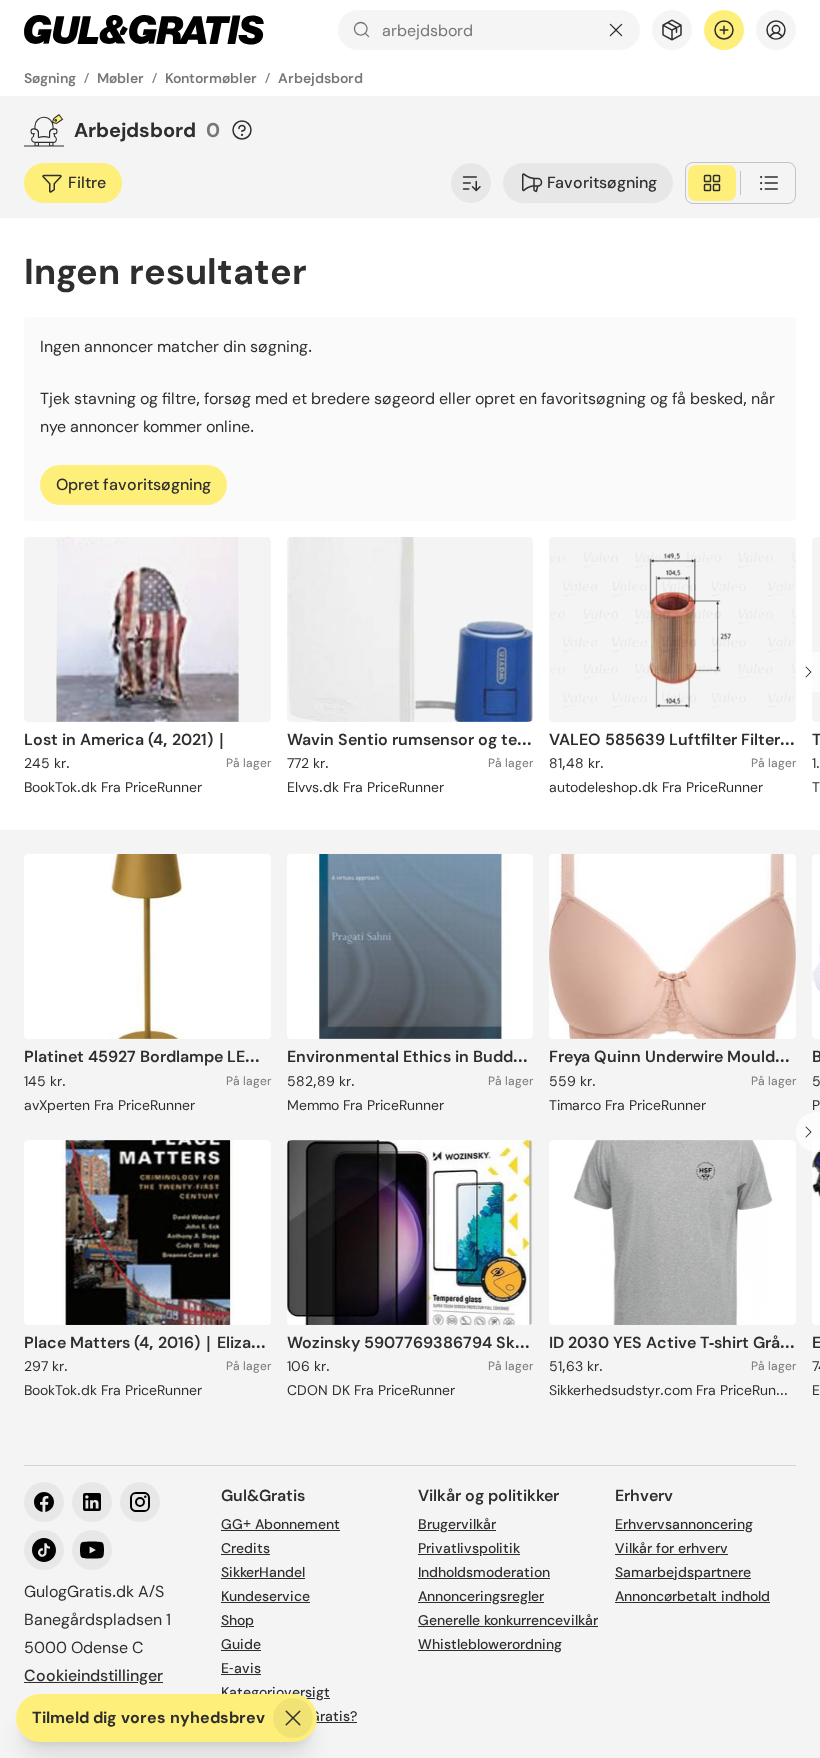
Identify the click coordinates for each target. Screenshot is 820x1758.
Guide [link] (241, 1644)
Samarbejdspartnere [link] (683, 1572)
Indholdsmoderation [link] (484, 1572)
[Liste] (769, 183)
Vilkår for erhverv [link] (671, 1548)
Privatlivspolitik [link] (469, 1548)
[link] (144, 30)
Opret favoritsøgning (133, 484)
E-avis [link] (241, 1668)
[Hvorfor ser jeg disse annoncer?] (242, 130)
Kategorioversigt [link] (275, 1692)
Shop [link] (237, 1620)
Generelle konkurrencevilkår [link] (508, 1620)
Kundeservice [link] (265, 1596)
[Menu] (776, 30)
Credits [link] (245, 1548)
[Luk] (293, 1718)
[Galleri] (712, 183)
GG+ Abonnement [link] (280, 1524)
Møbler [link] (120, 78)
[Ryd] (616, 30)
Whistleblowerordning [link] (490, 1644)
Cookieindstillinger (93, 1675)
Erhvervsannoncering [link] (684, 1524)
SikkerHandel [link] (263, 1572)
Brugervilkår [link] (457, 1524)
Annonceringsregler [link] (481, 1596)
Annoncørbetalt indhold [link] (692, 1596)
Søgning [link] (50, 78)
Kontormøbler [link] (211, 78)
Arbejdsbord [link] (320, 78)
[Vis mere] (471, 183)
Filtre (87, 182)
